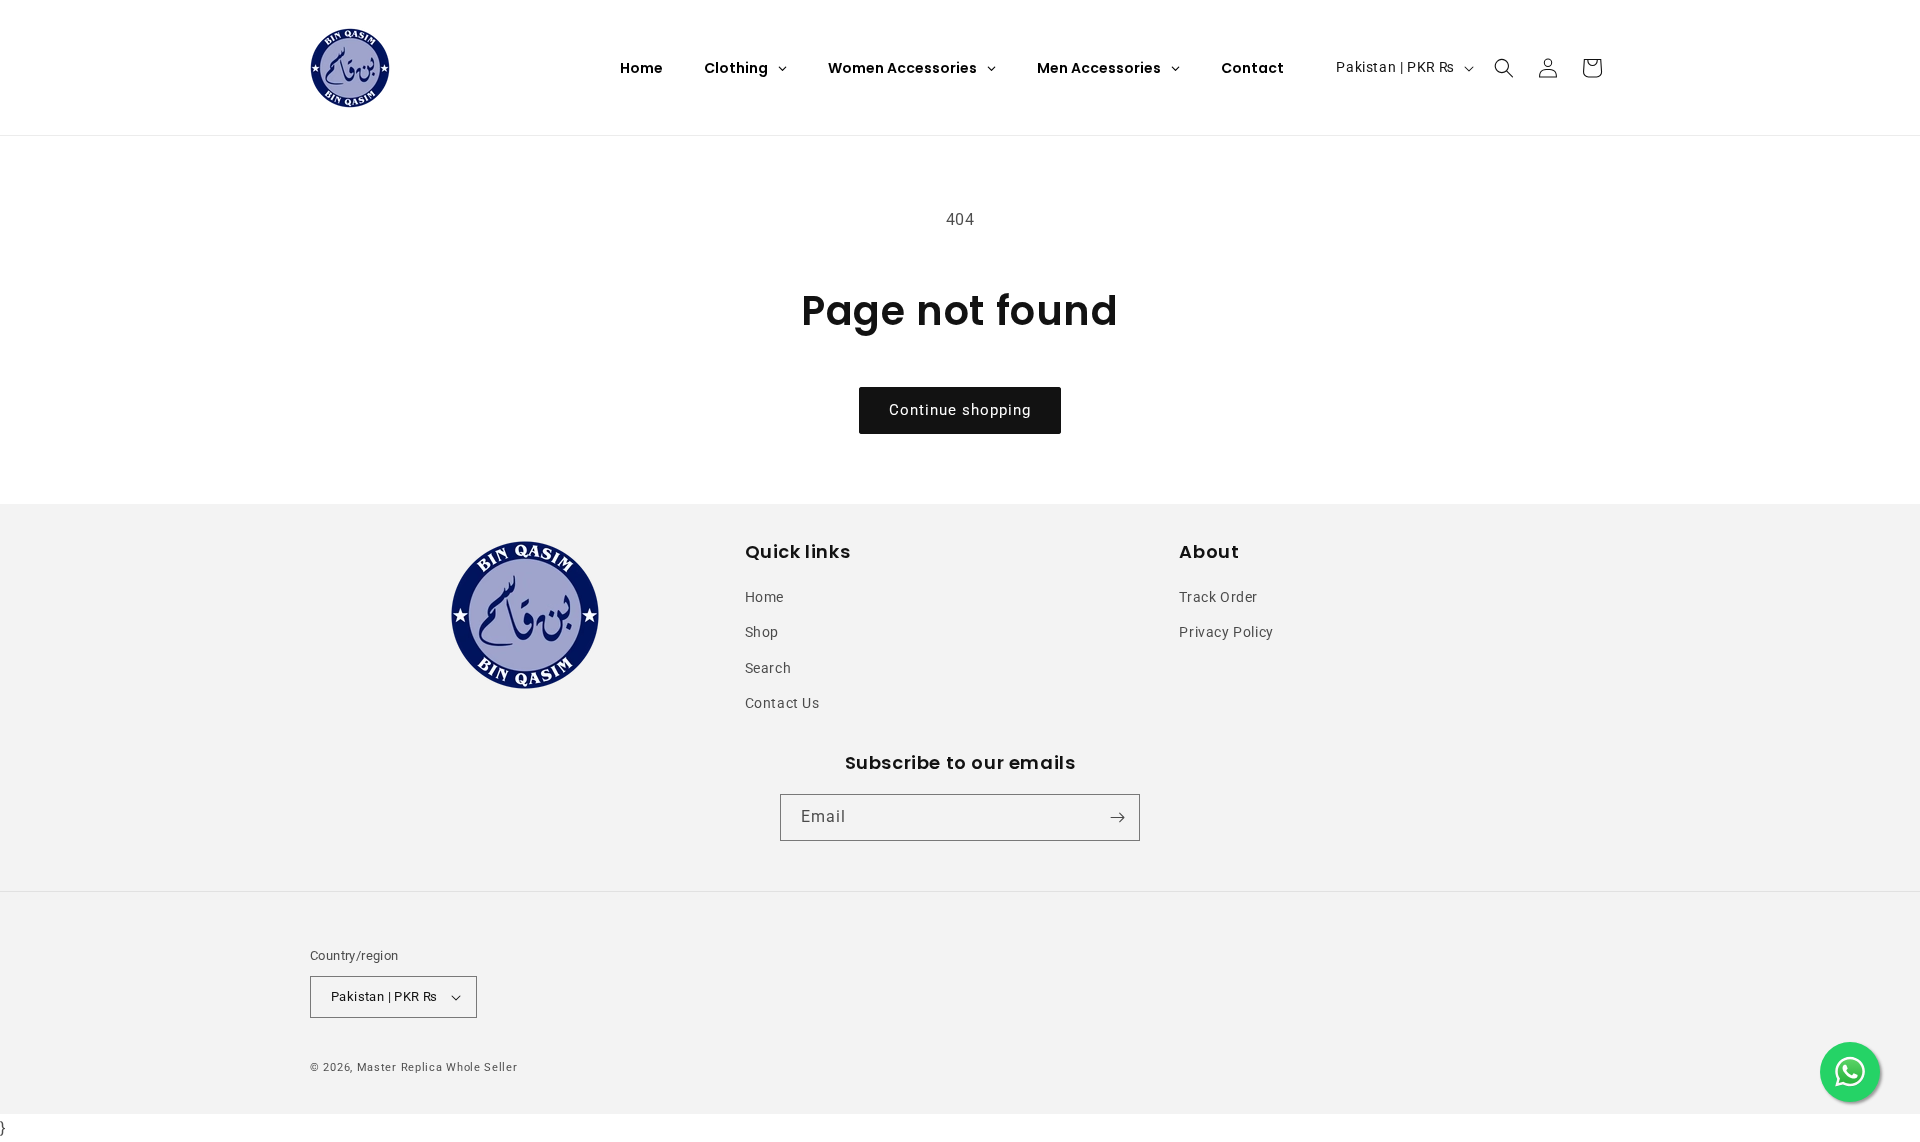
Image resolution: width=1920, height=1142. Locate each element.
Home (764, 597)
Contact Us (782, 703)
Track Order (1218, 597)
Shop (762, 632)
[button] (1504, 68)
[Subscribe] (1117, 817)
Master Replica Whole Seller (437, 1067)
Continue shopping (960, 410)
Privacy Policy (1226, 632)
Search (768, 668)
